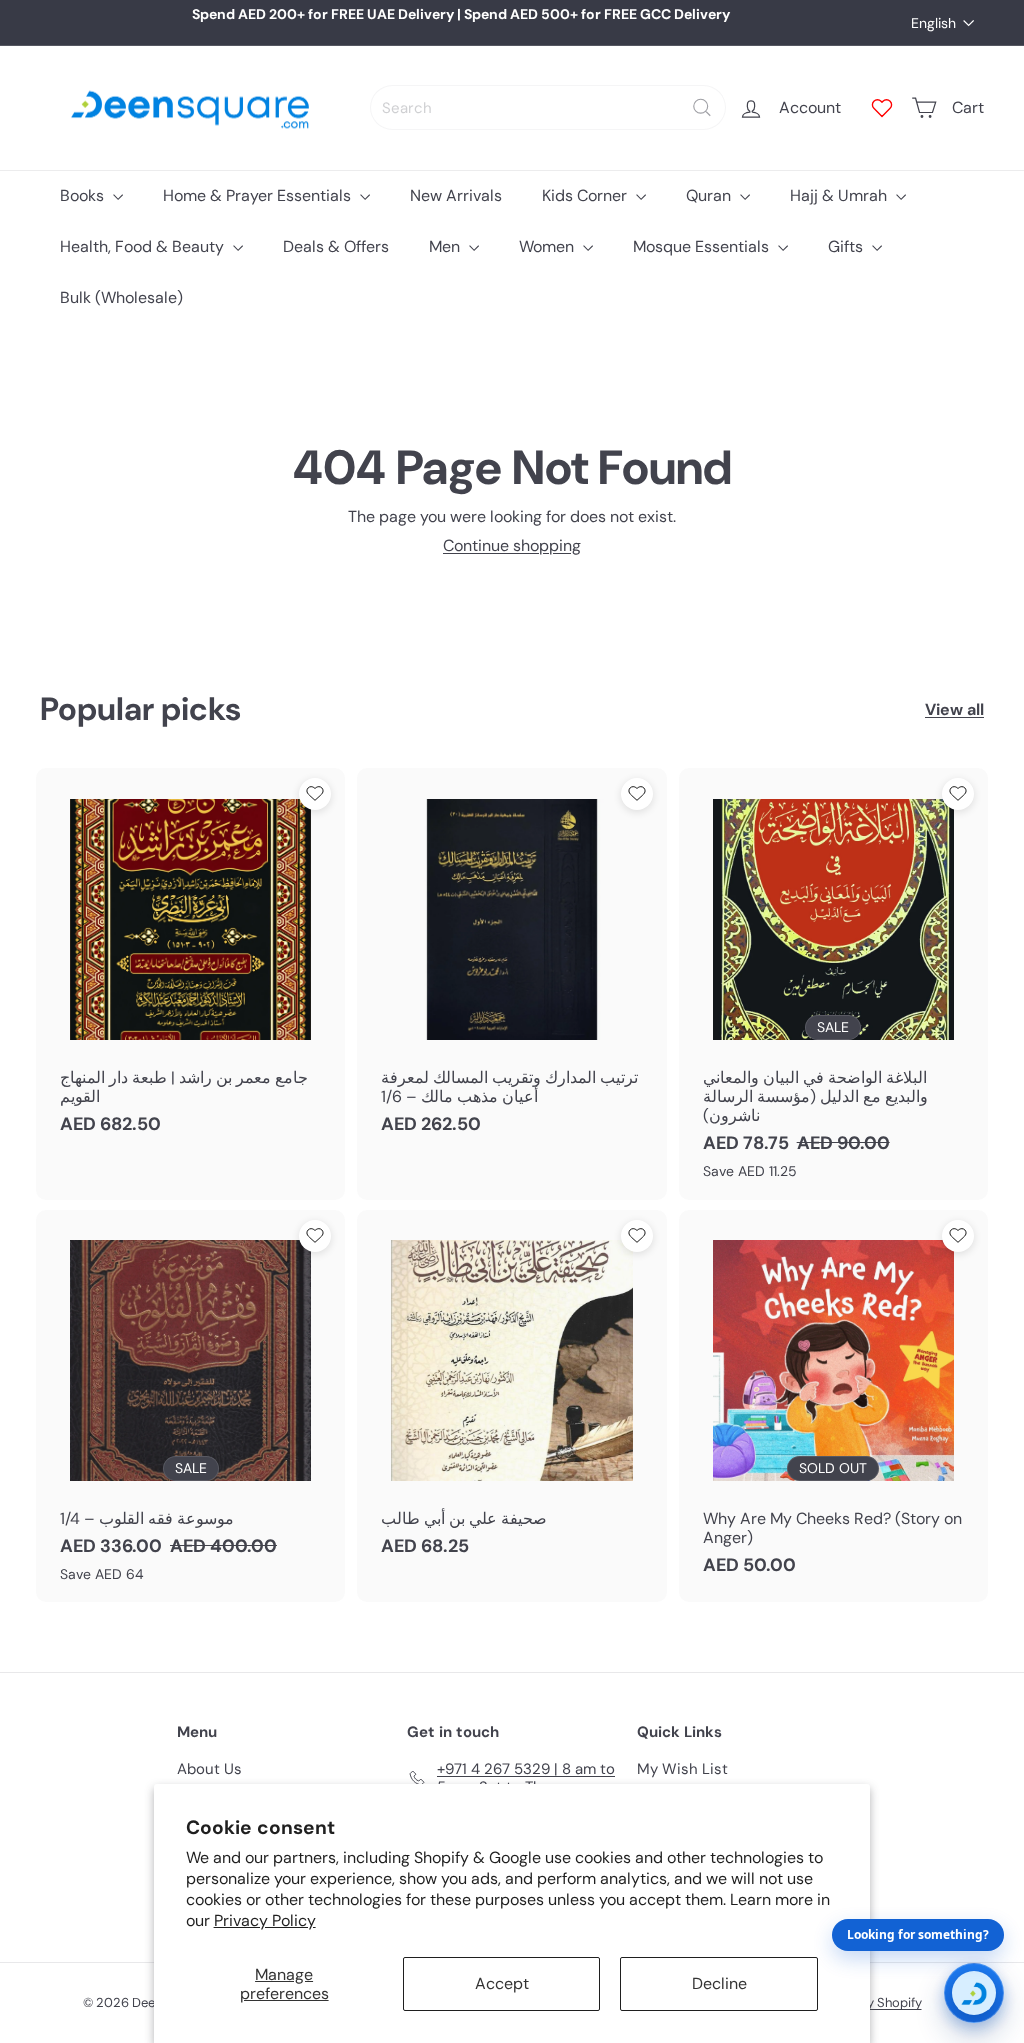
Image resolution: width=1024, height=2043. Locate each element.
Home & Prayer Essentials (259, 195)
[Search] (702, 107)
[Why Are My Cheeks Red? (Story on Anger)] (833, 1403)
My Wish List (682, 1769)
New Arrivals (456, 195)
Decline (719, 1983)
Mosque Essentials (703, 246)
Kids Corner (586, 195)
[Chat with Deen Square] (974, 1993)
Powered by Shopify (863, 2002)
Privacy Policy (265, 1920)
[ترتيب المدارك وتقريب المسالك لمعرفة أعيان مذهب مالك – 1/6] (511, 961)
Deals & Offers (336, 246)
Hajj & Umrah (840, 195)
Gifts (847, 246)
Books (84, 195)
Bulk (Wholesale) (121, 297)
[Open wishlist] (882, 108)
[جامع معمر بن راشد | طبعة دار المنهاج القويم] (190, 961)
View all (954, 709)
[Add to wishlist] (315, 794)
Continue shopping (512, 545)
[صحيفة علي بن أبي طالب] (511, 1394)
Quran (710, 195)
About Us (209, 1769)
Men (446, 246)
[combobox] (548, 107)
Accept (502, 1983)
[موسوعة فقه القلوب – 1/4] (190, 1406)
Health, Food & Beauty (144, 246)
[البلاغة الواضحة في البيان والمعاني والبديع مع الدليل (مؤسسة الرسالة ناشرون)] (833, 983)
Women (548, 246)
